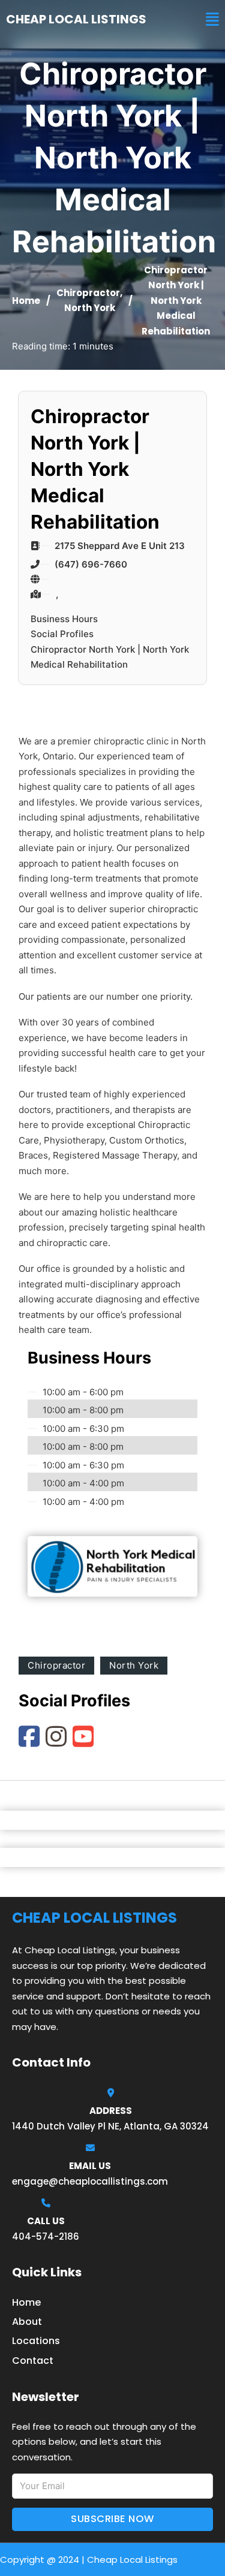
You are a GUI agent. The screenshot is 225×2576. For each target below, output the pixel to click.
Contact (33, 2361)
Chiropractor (88, 293)
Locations (36, 2341)
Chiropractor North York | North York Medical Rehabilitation (110, 657)
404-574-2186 (46, 2236)
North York (90, 308)
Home (26, 301)
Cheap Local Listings (76, 19)
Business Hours (64, 619)
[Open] (212, 19)
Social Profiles (62, 634)
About (27, 2322)
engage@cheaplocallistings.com (90, 2181)
